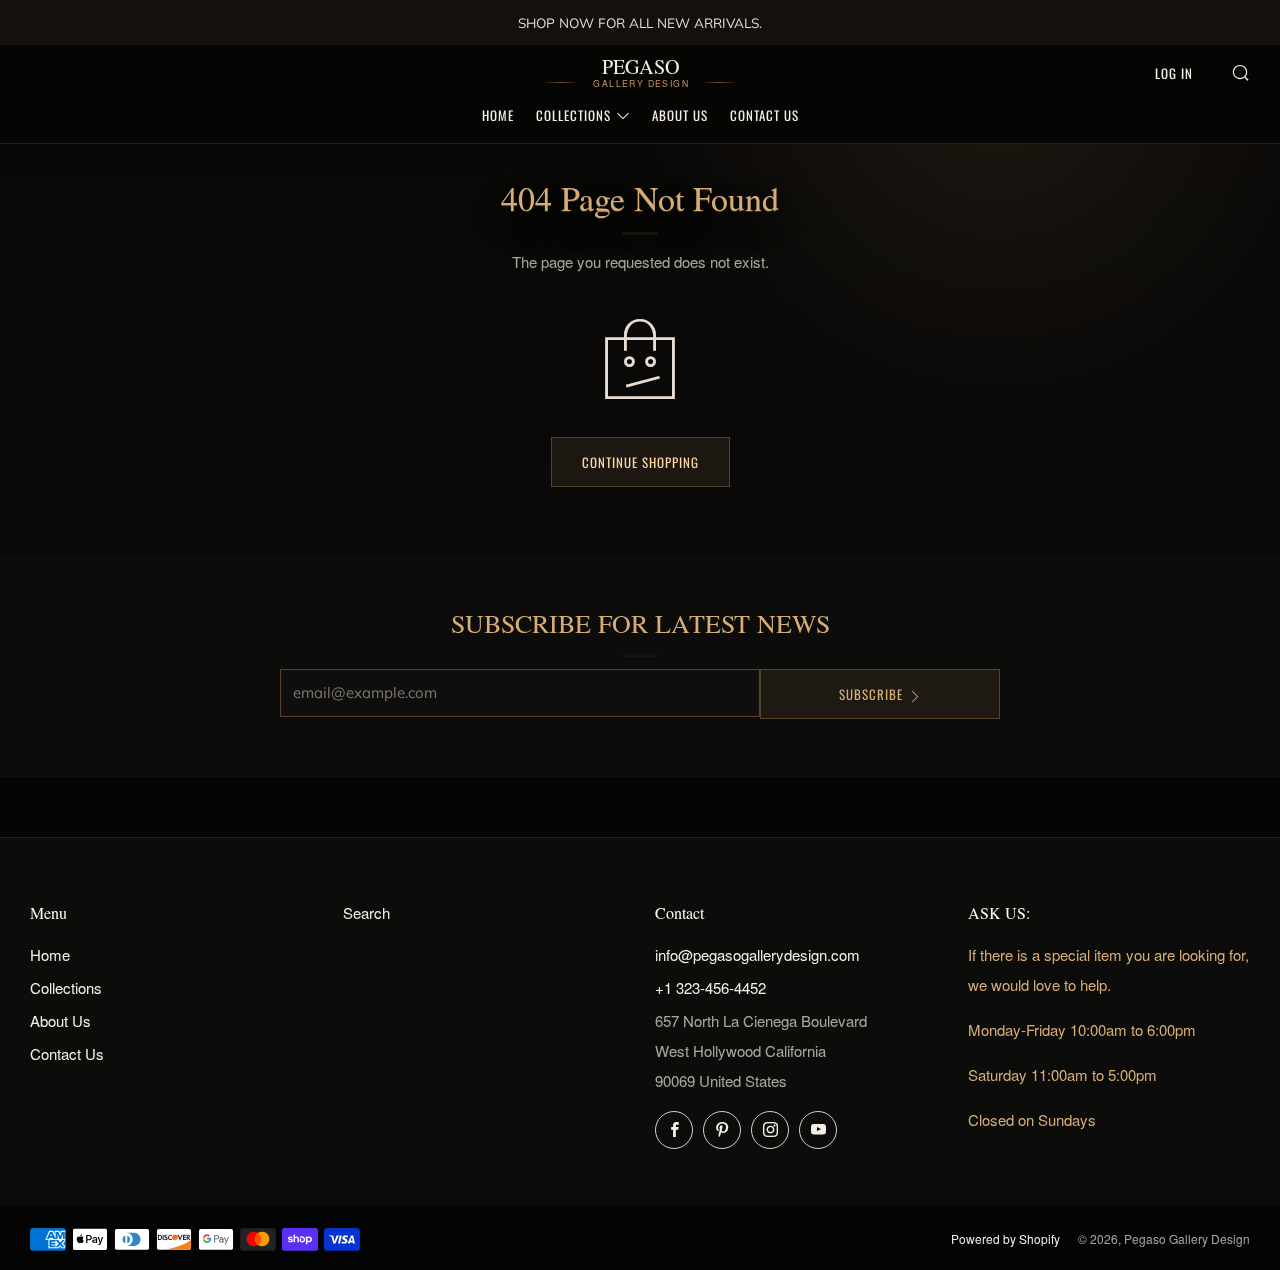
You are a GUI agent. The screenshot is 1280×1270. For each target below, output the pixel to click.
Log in (1174, 73)
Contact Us (764, 115)
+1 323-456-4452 (710, 987)
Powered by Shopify (1005, 1238)
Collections (573, 115)
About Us (680, 115)
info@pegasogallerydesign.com (757, 954)
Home (498, 115)
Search (366, 912)
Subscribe (871, 694)
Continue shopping (640, 462)
